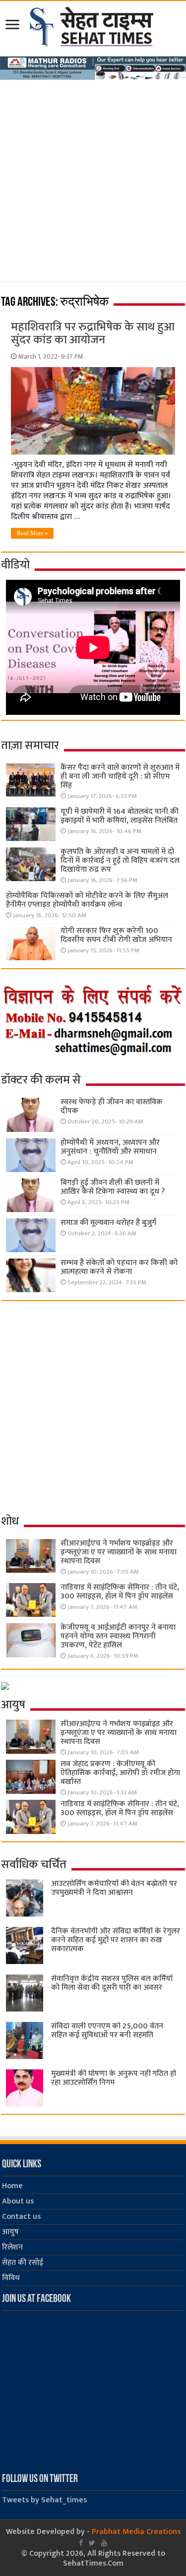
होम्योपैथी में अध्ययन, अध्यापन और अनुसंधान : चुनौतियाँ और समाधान (110, 1147)
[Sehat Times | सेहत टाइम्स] (93, 25)
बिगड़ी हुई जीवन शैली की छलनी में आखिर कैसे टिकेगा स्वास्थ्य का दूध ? (113, 1187)
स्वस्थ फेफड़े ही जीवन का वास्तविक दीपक (112, 1106)
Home (12, 2186)
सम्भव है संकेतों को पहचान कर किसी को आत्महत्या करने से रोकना (119, 1267)
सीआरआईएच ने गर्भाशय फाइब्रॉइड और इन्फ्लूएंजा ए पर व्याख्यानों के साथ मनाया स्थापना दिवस (119, 1552)
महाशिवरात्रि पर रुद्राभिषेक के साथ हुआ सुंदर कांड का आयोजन (93, 333)
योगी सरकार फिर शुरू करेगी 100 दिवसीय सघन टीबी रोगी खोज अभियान (116, 935)
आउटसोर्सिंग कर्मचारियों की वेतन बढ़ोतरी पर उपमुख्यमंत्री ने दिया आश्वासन (114, 1888)
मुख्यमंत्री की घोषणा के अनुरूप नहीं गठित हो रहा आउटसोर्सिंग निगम (114, 2078)
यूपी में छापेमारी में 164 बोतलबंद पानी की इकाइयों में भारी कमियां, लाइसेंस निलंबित (120, 816)
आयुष (10, 2232)
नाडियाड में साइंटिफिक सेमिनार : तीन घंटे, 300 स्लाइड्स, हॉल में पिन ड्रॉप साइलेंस (120, 1592)
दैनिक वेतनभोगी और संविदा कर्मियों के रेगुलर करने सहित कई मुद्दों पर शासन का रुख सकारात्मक (116, 1940)
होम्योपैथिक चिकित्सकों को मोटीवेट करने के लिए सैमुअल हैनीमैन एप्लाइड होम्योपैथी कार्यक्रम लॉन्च (87, 900)
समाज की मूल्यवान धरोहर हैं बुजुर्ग (108, 1223)
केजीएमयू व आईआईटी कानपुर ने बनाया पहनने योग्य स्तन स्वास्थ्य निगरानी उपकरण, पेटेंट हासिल (118, 1636)
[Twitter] (92, 2543)
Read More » (32, 533)
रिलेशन (12, 2247)
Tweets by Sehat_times (44, 2500)
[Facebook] (81, 2543)
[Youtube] (104, 2543)
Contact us (21, 2217)
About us (18, 2201)
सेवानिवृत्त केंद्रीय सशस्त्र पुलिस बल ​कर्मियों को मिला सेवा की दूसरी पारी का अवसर (112, 1983)
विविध (11, 2278)
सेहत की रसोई (23, 2263)
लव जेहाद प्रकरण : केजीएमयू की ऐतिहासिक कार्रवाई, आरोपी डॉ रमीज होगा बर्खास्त (120, 1773)
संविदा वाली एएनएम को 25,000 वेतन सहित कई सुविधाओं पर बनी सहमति (107, 2031)
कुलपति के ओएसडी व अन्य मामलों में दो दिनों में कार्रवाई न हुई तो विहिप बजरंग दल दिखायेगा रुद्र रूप (120, 861)
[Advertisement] (93, 177)
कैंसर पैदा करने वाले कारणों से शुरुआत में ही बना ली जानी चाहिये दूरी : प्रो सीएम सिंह (120, 776)
